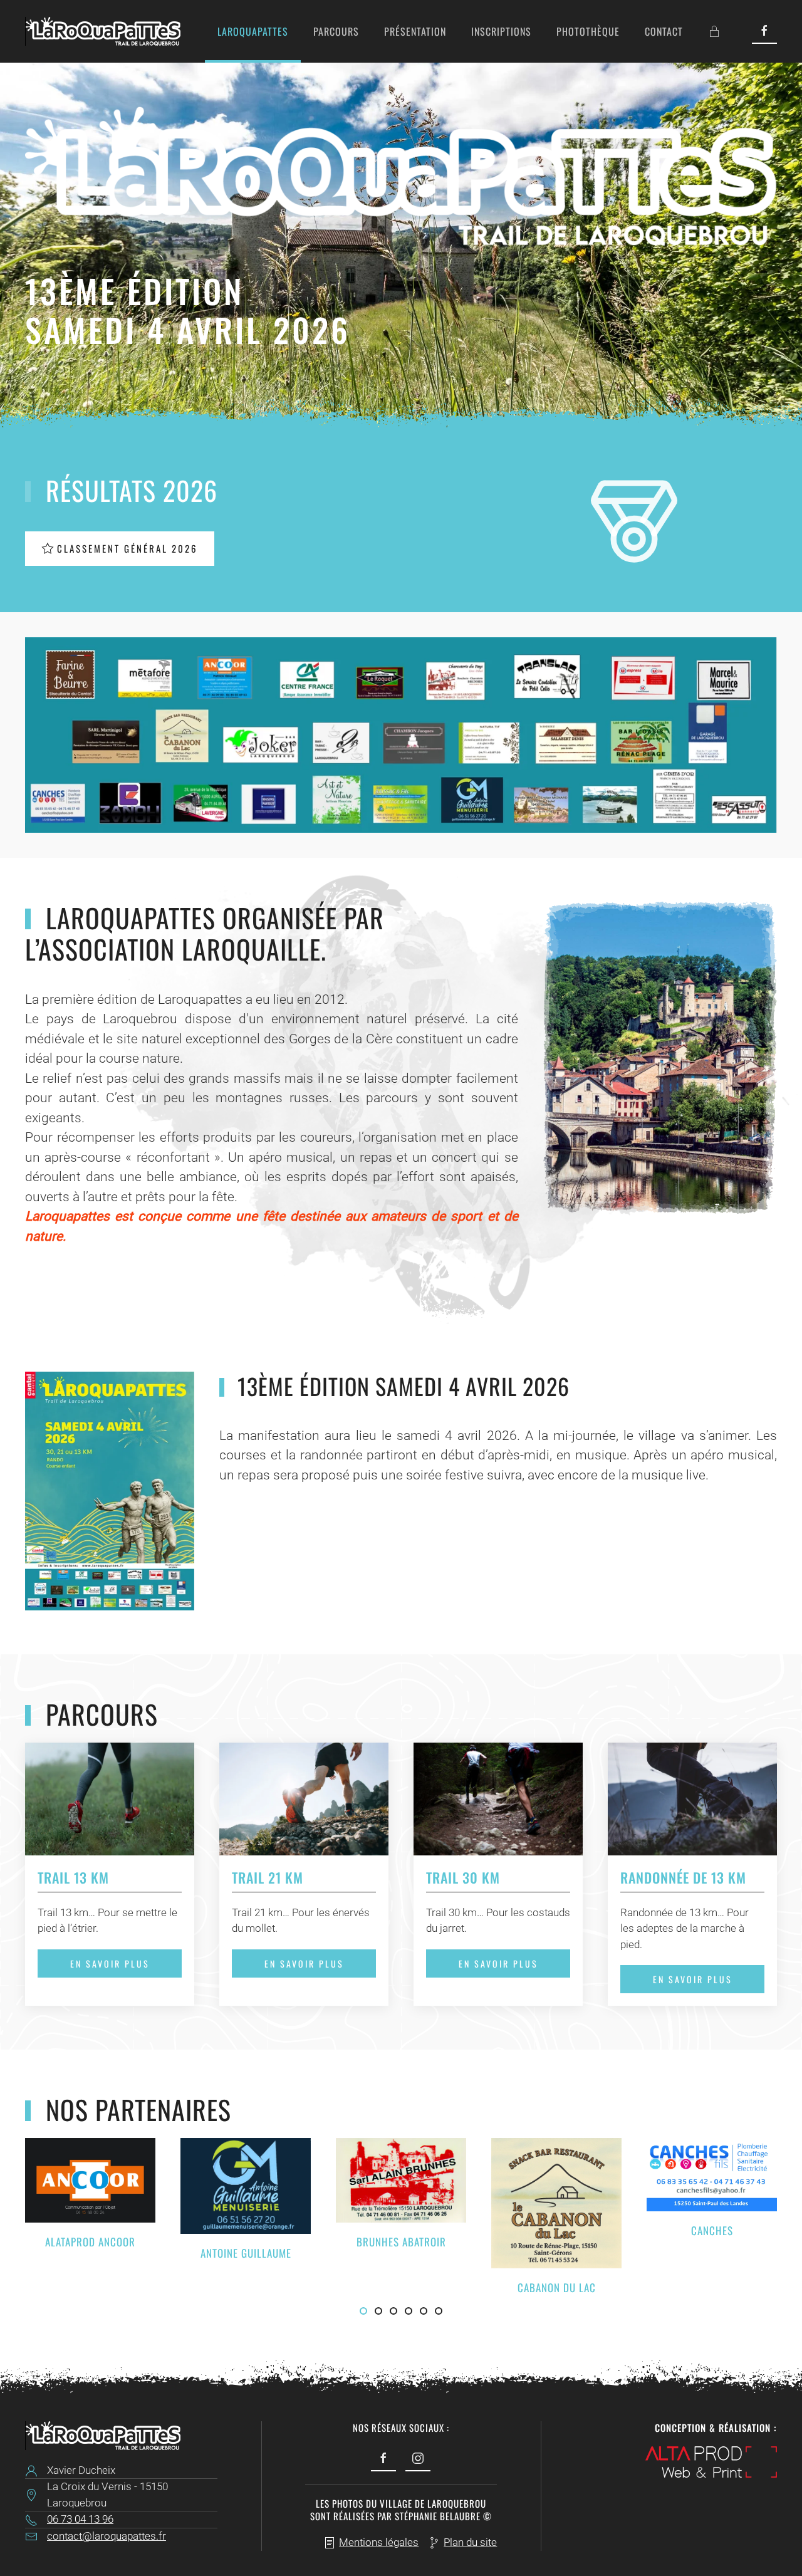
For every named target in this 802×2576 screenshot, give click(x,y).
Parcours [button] (336, 31)
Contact (664, 31)
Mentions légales (379, 2542)
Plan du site (470, 2542)
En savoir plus (110, 1963)
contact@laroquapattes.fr (107, 2536)
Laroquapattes (253, 31)
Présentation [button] (415, 31)
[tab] (363, 2311)
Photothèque (588, 31)
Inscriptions (501, 31)
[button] (401, 734)
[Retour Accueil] (103, 31)
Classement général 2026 (128, 548)
